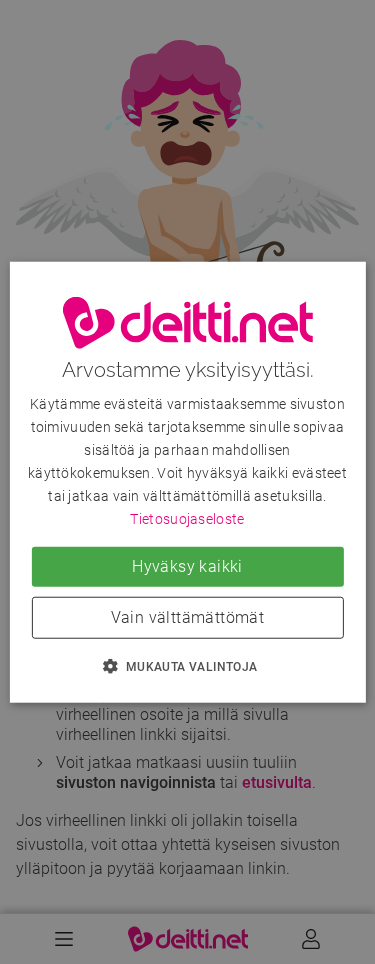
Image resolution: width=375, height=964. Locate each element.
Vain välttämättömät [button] (188, 616)
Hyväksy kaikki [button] (187, 565)
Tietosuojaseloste (187, 519)
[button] (187, 665)
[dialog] (187, 482)
